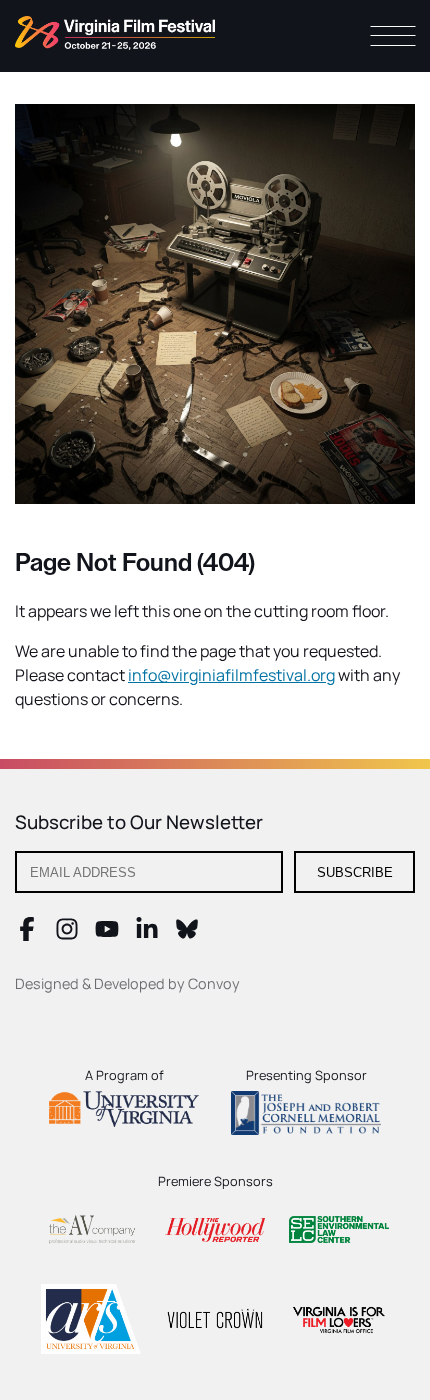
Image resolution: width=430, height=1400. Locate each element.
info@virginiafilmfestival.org (231, 675)
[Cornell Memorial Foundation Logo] (306, 1116)
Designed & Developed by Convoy (127, 983)
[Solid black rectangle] (215, 1322)
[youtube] (107, 935)
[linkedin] (147, 935)
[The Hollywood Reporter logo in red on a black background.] (215, 1232)
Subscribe (355, 872)
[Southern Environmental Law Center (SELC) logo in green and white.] (339, 1232)
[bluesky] (187, 935)
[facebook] (27, 935)
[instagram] (67, 935)
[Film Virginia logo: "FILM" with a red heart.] (339, 1322)
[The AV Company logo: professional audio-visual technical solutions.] (91, 1233)
